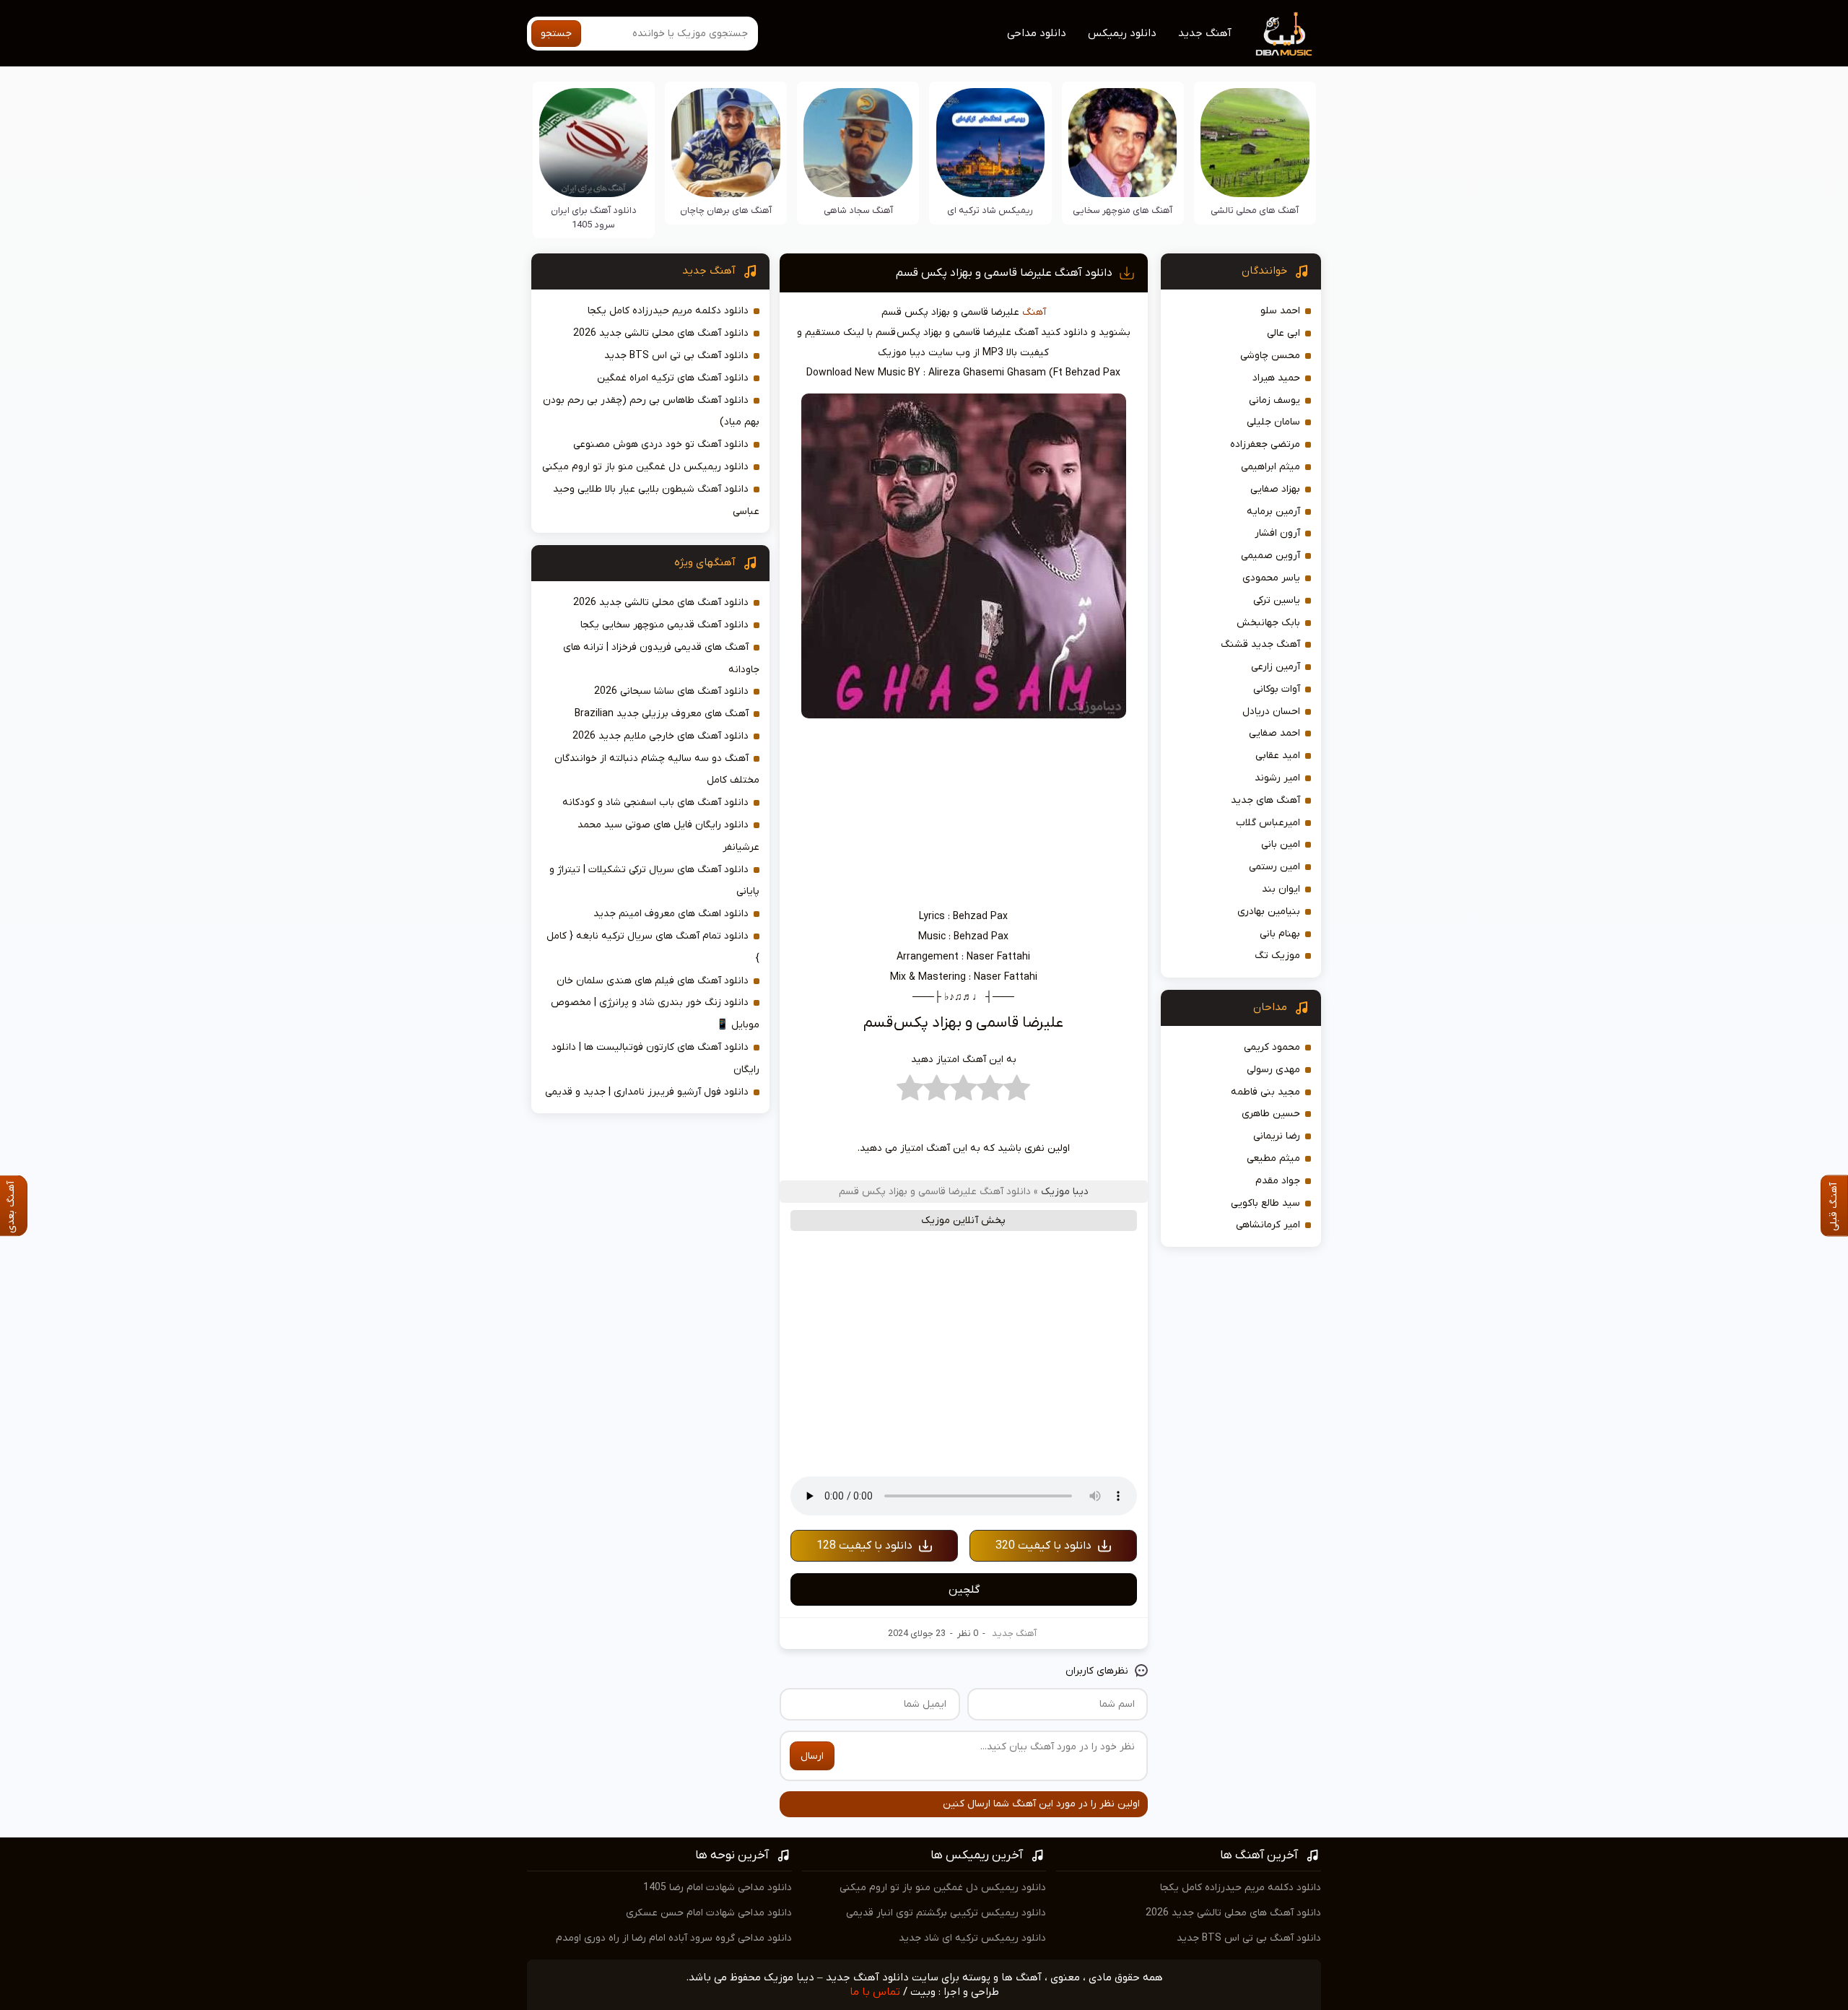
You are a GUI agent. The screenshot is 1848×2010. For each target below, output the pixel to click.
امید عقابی (1278, 756)
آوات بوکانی (1277, 689)
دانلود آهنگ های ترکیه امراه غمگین (673, 378)
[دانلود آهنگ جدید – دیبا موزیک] (1284, 33)
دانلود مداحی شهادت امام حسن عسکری (709, 1913)
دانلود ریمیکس (1122, 33)
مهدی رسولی (1273, 1070)
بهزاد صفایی (1275, 489)
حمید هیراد (1276, 378)
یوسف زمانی (1274, 400)
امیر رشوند (1277, 778)
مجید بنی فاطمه (1265, 1092)
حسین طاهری (1271, 1114)
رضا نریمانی (1277, 1136)
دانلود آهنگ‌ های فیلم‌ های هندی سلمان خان (653, 981)
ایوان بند (1281, 889)
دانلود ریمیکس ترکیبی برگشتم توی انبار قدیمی (946, 1913)
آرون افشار (1277, 533)
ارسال (812, 1756)
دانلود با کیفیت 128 (864, 1546)
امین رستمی (1274, 867)
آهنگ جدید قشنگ (1260, 644)
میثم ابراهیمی (1270, 467)
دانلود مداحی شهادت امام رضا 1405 (718, 1888)
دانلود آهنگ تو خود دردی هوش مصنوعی (661, 444)
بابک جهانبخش (1268, 623)
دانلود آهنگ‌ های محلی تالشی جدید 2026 (661, 333)
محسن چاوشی (1270, 356)
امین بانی (1281, 844)
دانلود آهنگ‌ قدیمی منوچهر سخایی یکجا (664, 625)
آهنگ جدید (1205, 33)
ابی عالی (1283, 333)
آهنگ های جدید (1265, 800)
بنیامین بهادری (1269, 912)
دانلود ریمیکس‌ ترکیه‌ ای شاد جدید (972, 1938)
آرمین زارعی (1276, 667)
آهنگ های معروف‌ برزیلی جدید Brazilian (662, 714)
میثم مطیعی (1273, 1158)
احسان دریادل (1271, 712)
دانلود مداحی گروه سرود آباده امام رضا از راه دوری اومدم (674, 1938)
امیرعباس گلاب (1268, 823)
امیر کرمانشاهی (1268, 1225)
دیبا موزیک (1065, 1192)
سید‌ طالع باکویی (1265, 1203)
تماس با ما (875, 1992)
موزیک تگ (1277, 956)
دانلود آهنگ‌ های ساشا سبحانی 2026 (671, 691)
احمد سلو (1280, 311)
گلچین (964, 1590)
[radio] (1017, 1092)
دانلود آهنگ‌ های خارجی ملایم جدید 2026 (661, 736)
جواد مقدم (1278, 1181)
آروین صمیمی (1270, 556)
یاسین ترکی (1277, 600)
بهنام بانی (1280, 934)
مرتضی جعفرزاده (1265, 444)
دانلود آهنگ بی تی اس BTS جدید (676, 356)
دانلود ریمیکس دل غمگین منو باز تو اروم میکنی (645, 467)
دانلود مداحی (1037, 33)
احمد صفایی (1274, 733)
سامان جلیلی (1273, 422)
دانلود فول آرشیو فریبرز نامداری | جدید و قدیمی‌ (647, 1092)
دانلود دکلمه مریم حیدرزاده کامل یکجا (668, 311)
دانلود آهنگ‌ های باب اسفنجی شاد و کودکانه (655, 802)
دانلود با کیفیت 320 (1043, 1546)
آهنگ (1034, 312)
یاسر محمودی (1271, 578)
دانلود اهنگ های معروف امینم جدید (671, 914)
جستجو (556, 34)
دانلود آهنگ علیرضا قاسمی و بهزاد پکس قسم (1004, 273)
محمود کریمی (1272, 1047)
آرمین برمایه (1273, 512)
